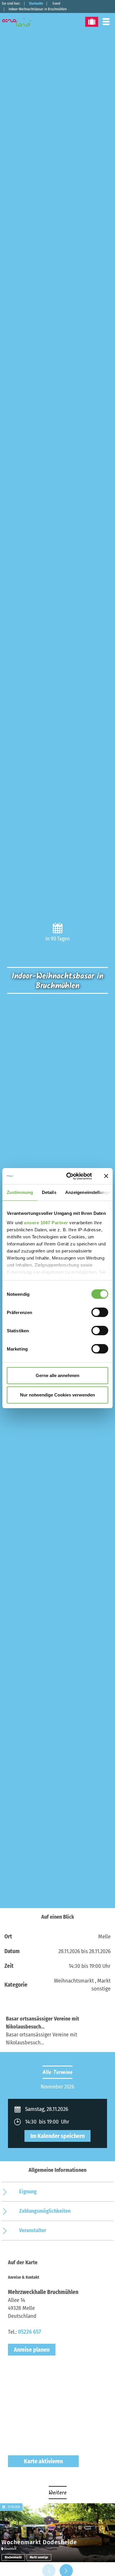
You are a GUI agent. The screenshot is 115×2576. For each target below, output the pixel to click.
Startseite (36, 4)
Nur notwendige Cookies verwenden (57, 1395)
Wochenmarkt (13, 2557)
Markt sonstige (39, 2557)
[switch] (100, 1312)
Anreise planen (32, 2350)
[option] (57, 2087)
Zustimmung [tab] (20, 1192)
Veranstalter (33, 2230)
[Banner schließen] (106, 1176)
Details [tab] (49, 1192)
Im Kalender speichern (57, 2136)
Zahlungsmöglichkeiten (45, 2211)
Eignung (28, 2192)
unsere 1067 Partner (46, 1223)
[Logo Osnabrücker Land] (20, 22)
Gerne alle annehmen (57, 1375)
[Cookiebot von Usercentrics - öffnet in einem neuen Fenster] (68, 1176)
